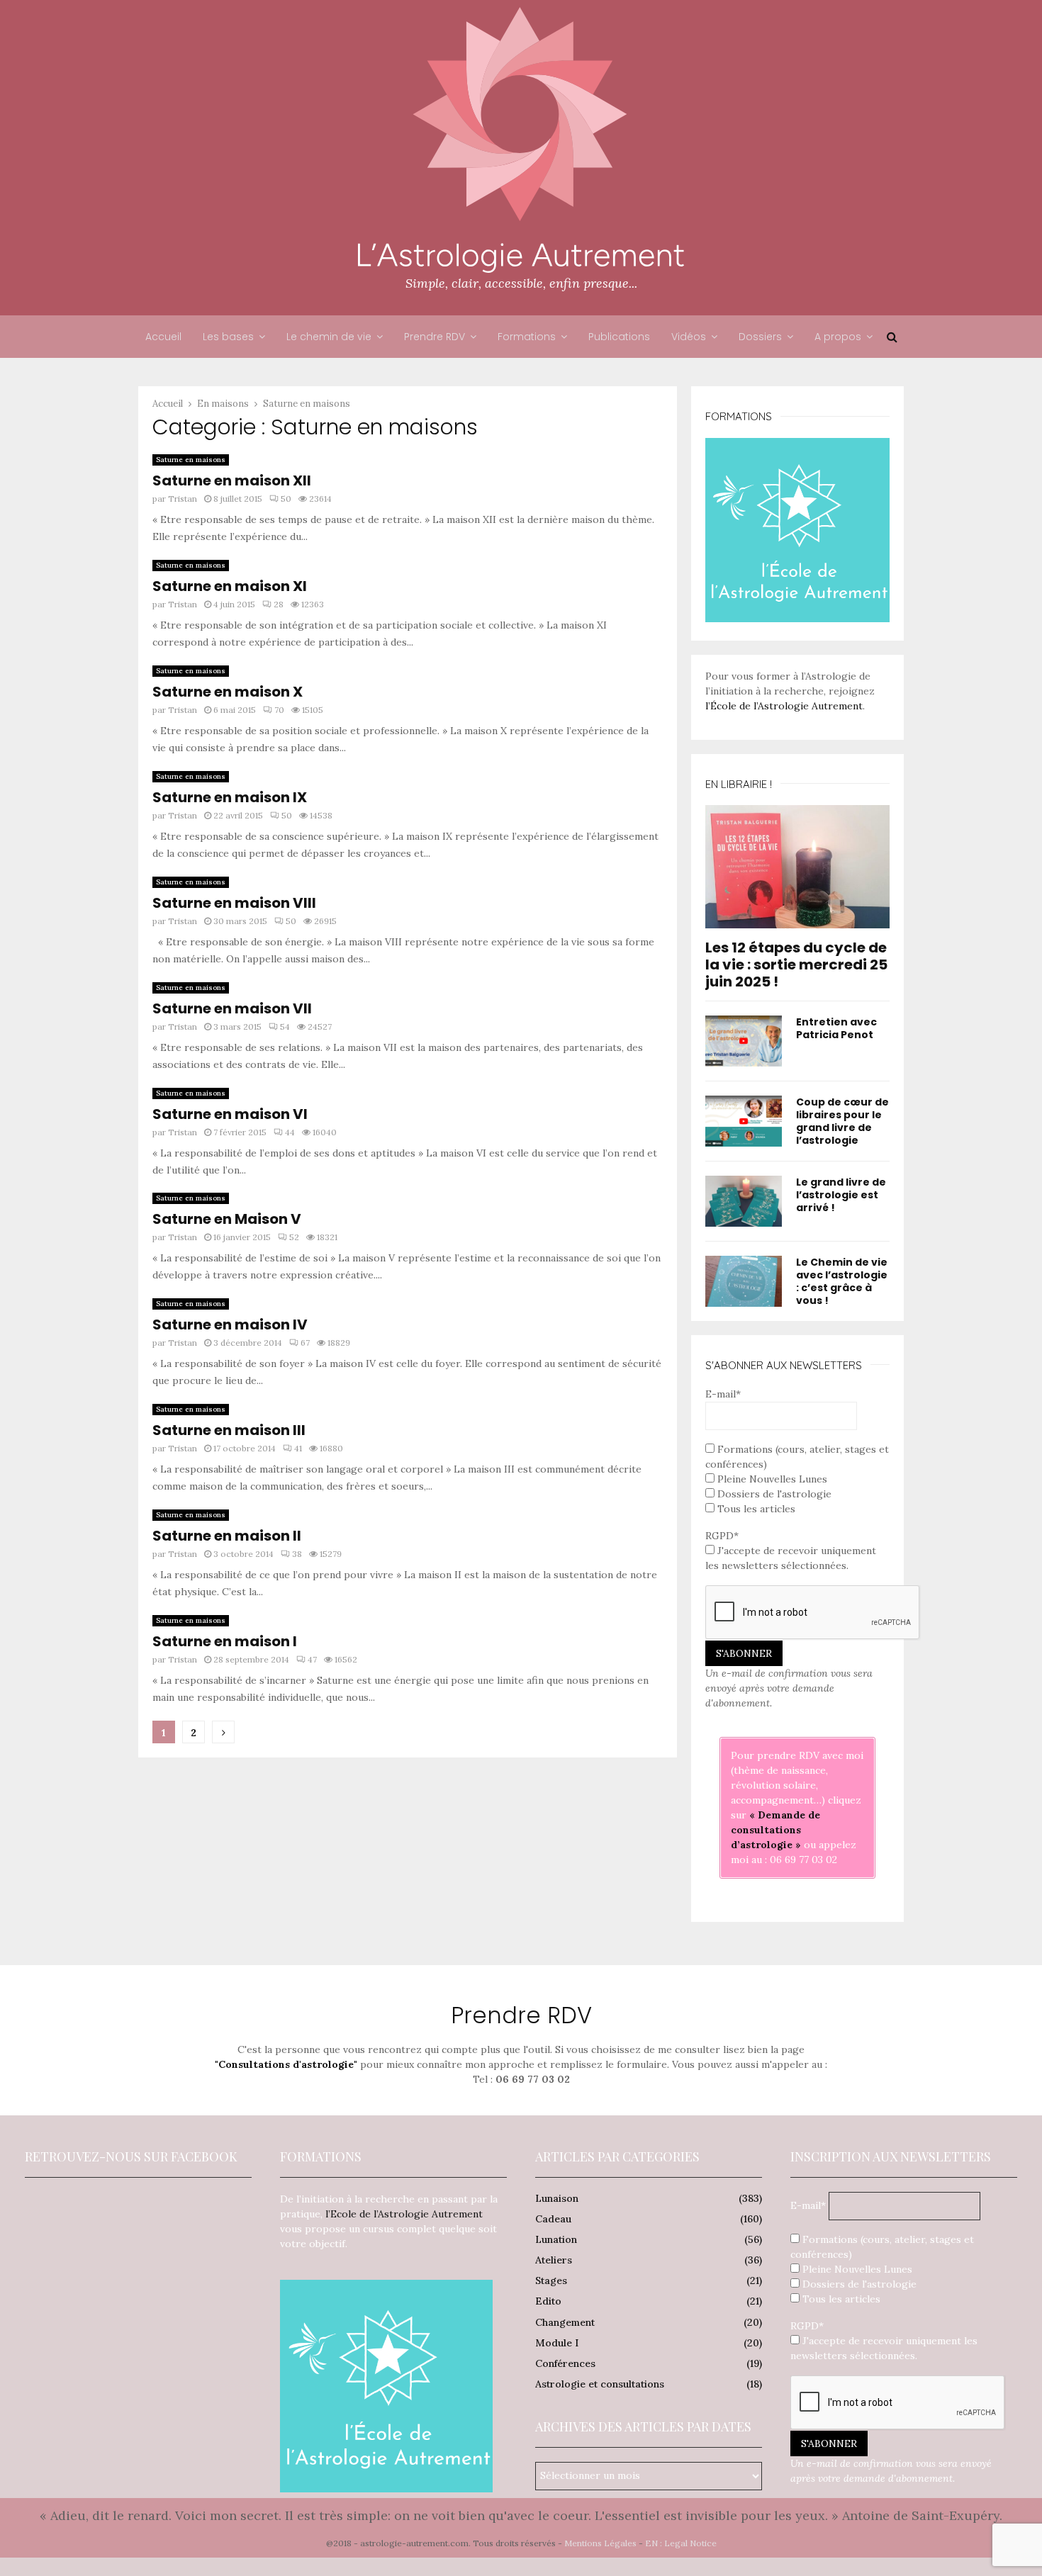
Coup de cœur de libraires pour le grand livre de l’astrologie (842, 1121)
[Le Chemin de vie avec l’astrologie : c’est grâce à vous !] (744, 1281)
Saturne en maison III (229, 1430)
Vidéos (689, 337)
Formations (527, 337)
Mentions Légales (600, 2543)
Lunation (556, 2239)
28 (279, 604)
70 (279, 710)
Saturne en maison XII (232, 480)
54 (285, 1027)
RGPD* (722, 1536)
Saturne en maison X (228, 692)
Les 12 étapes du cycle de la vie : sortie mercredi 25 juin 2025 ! (796, 964)
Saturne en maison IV (230, 1324)
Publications (619, 337)
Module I (557, 2343)
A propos (838, 337)
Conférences (565, 2363)
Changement (565, 2322)
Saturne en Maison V (227, 1219)
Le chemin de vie (329, 337)
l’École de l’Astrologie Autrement (784, 706)
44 (290, 1132)
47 (312, 1659)
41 (298, 1448)
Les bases (228, 337)
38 (297, 1554)
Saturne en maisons (191, 460)
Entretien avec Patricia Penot (836, 1028)
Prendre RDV (435, 337)
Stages (551, 2280)
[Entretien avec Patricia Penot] (744, 1041)
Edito (548, 2301)
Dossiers (760, 337)
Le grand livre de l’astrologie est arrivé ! (841, 1195)
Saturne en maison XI (230, 586)
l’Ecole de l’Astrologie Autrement (404, 2214)
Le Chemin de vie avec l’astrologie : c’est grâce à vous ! (842, 1281)
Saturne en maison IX (230, 797)
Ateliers (554, 2260)
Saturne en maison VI (230, 1114)
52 (294, 1237)
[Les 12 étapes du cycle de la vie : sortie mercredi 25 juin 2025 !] (797, 866)
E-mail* (723, 1394)
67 (305, 1343)
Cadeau (553, 2219)
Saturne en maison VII (232, 1008)
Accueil (163, 337)
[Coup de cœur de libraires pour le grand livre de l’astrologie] (744, 1121)
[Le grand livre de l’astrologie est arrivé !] (744, 1201)
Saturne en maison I (225, 1641)
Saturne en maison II (227, 1536)
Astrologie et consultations (600, 2384)
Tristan (183, 499)
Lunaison (557, 2198)
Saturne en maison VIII (234, 903)
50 (286, 499)
